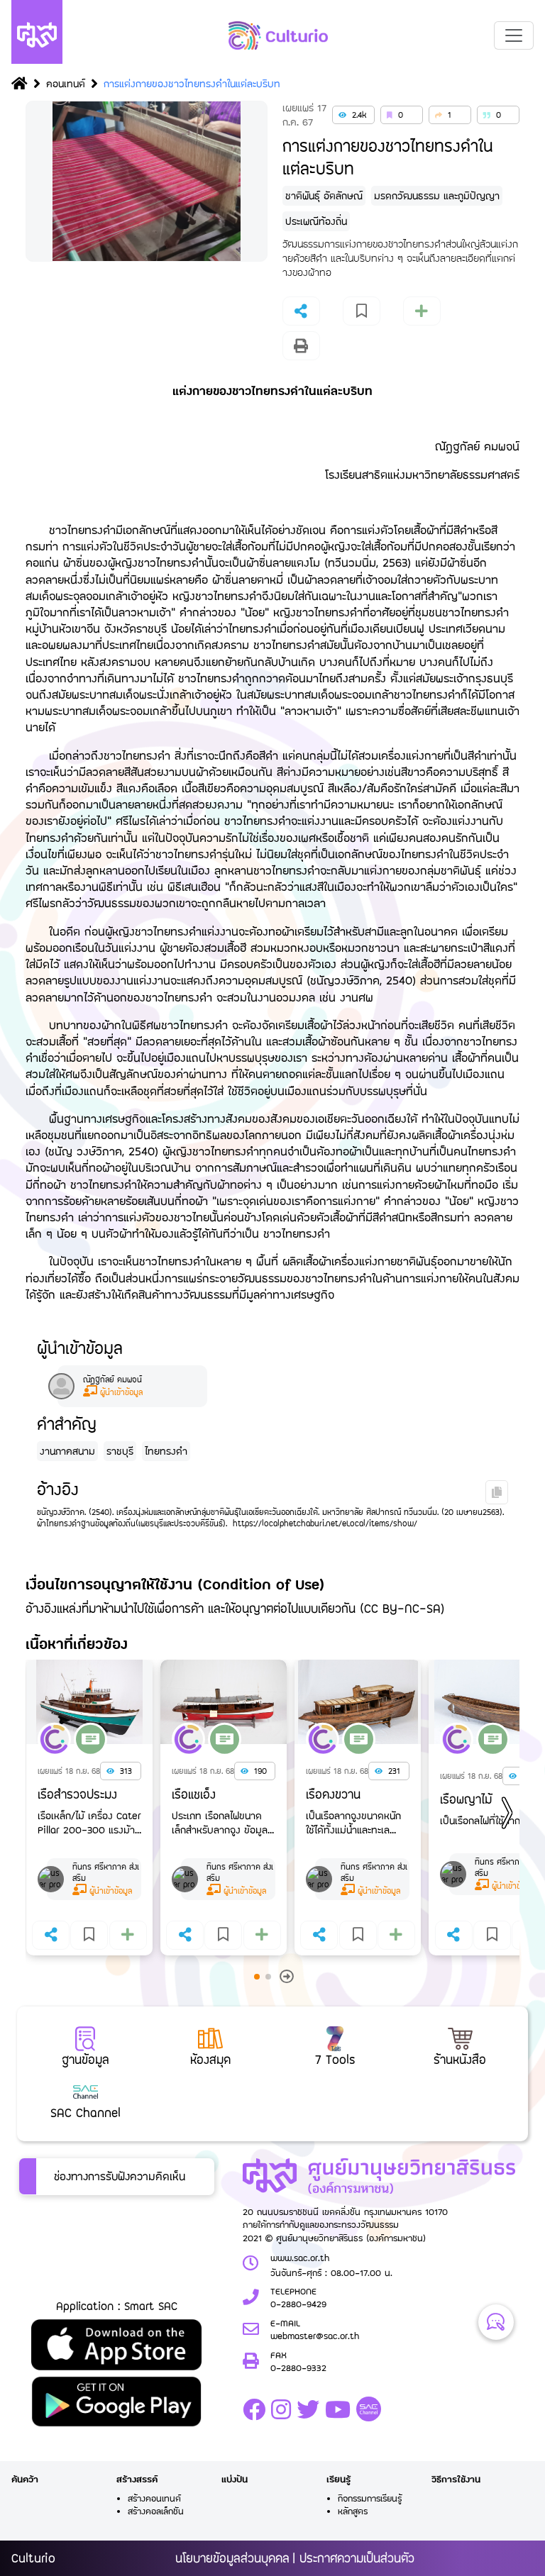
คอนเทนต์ (66, 83)
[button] (503, 1811)
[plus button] (301, 346)
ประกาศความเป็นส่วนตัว (357, 2558)
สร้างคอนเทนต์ (154, 2498)
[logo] (278, 35)
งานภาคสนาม (67, 1451)
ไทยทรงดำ (166, 1451)
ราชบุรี (120, 1451)
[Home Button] (20, 85)
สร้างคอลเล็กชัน (156, 2511)
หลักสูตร (353, 2511)
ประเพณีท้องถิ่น (316, 221)
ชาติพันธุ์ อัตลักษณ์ (324, 195)
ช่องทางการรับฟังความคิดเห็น (120, 2176)
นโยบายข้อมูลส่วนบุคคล (232, 2558)
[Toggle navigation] (514, 35)
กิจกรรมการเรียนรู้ (370, 2498)
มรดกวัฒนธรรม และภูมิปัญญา (437, 195)
